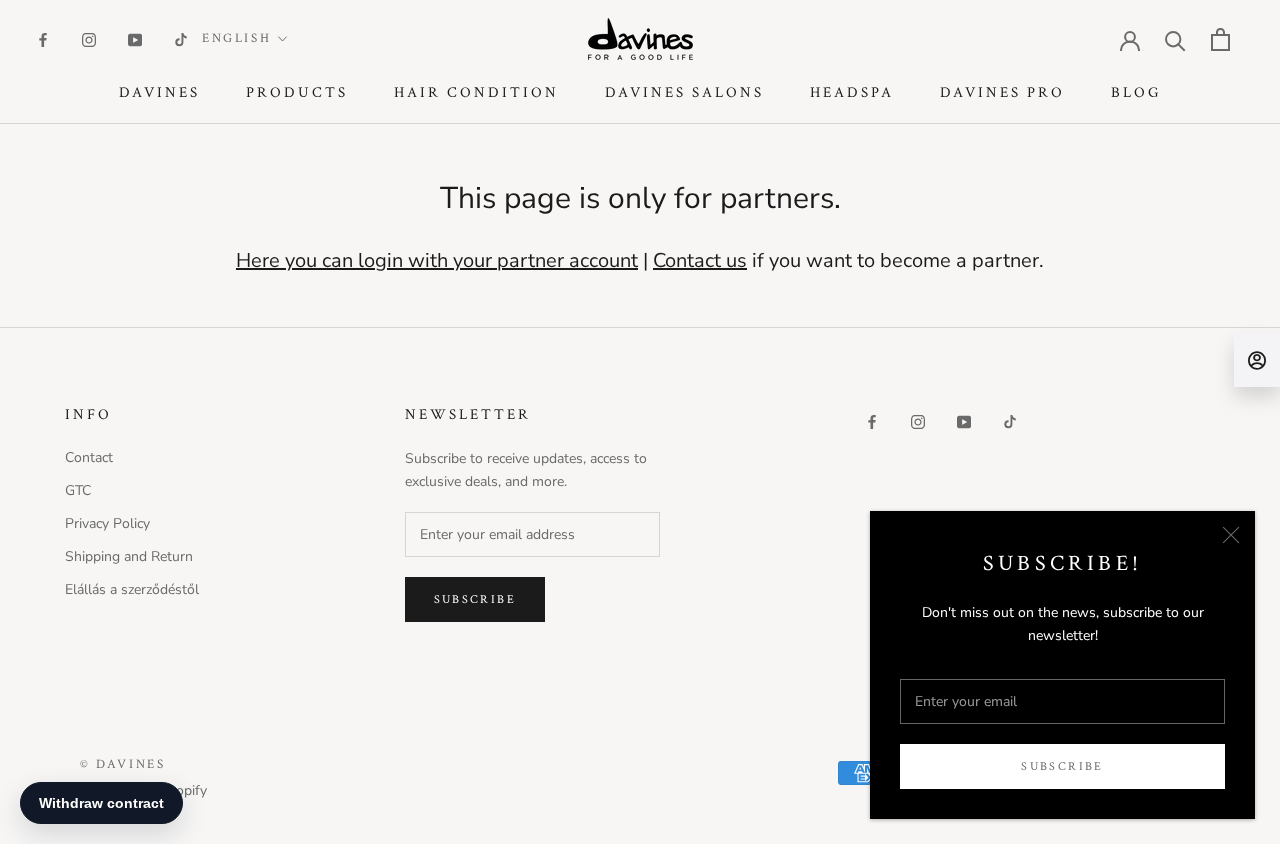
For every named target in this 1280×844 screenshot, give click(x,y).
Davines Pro (1002, 92)
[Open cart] (1220, 39)
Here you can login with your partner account (437, 260)
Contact (89, 457)
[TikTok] (181, 38)
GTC (78, 490)
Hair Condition (476, 92)
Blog (1136, 92)
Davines (159, 92)
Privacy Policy (107, 523)
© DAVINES (122, 764)
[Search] (1175, 39)
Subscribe (1062, 766)
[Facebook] (43, 38)
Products (297, 92)
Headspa (852, 92)
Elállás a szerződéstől (132, 589)
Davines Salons (684, 92)
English (236, 38)
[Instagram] (89, 38)
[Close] (1231, 535)
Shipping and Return (129, 556)
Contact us (700, 260)
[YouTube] (135, 38)
